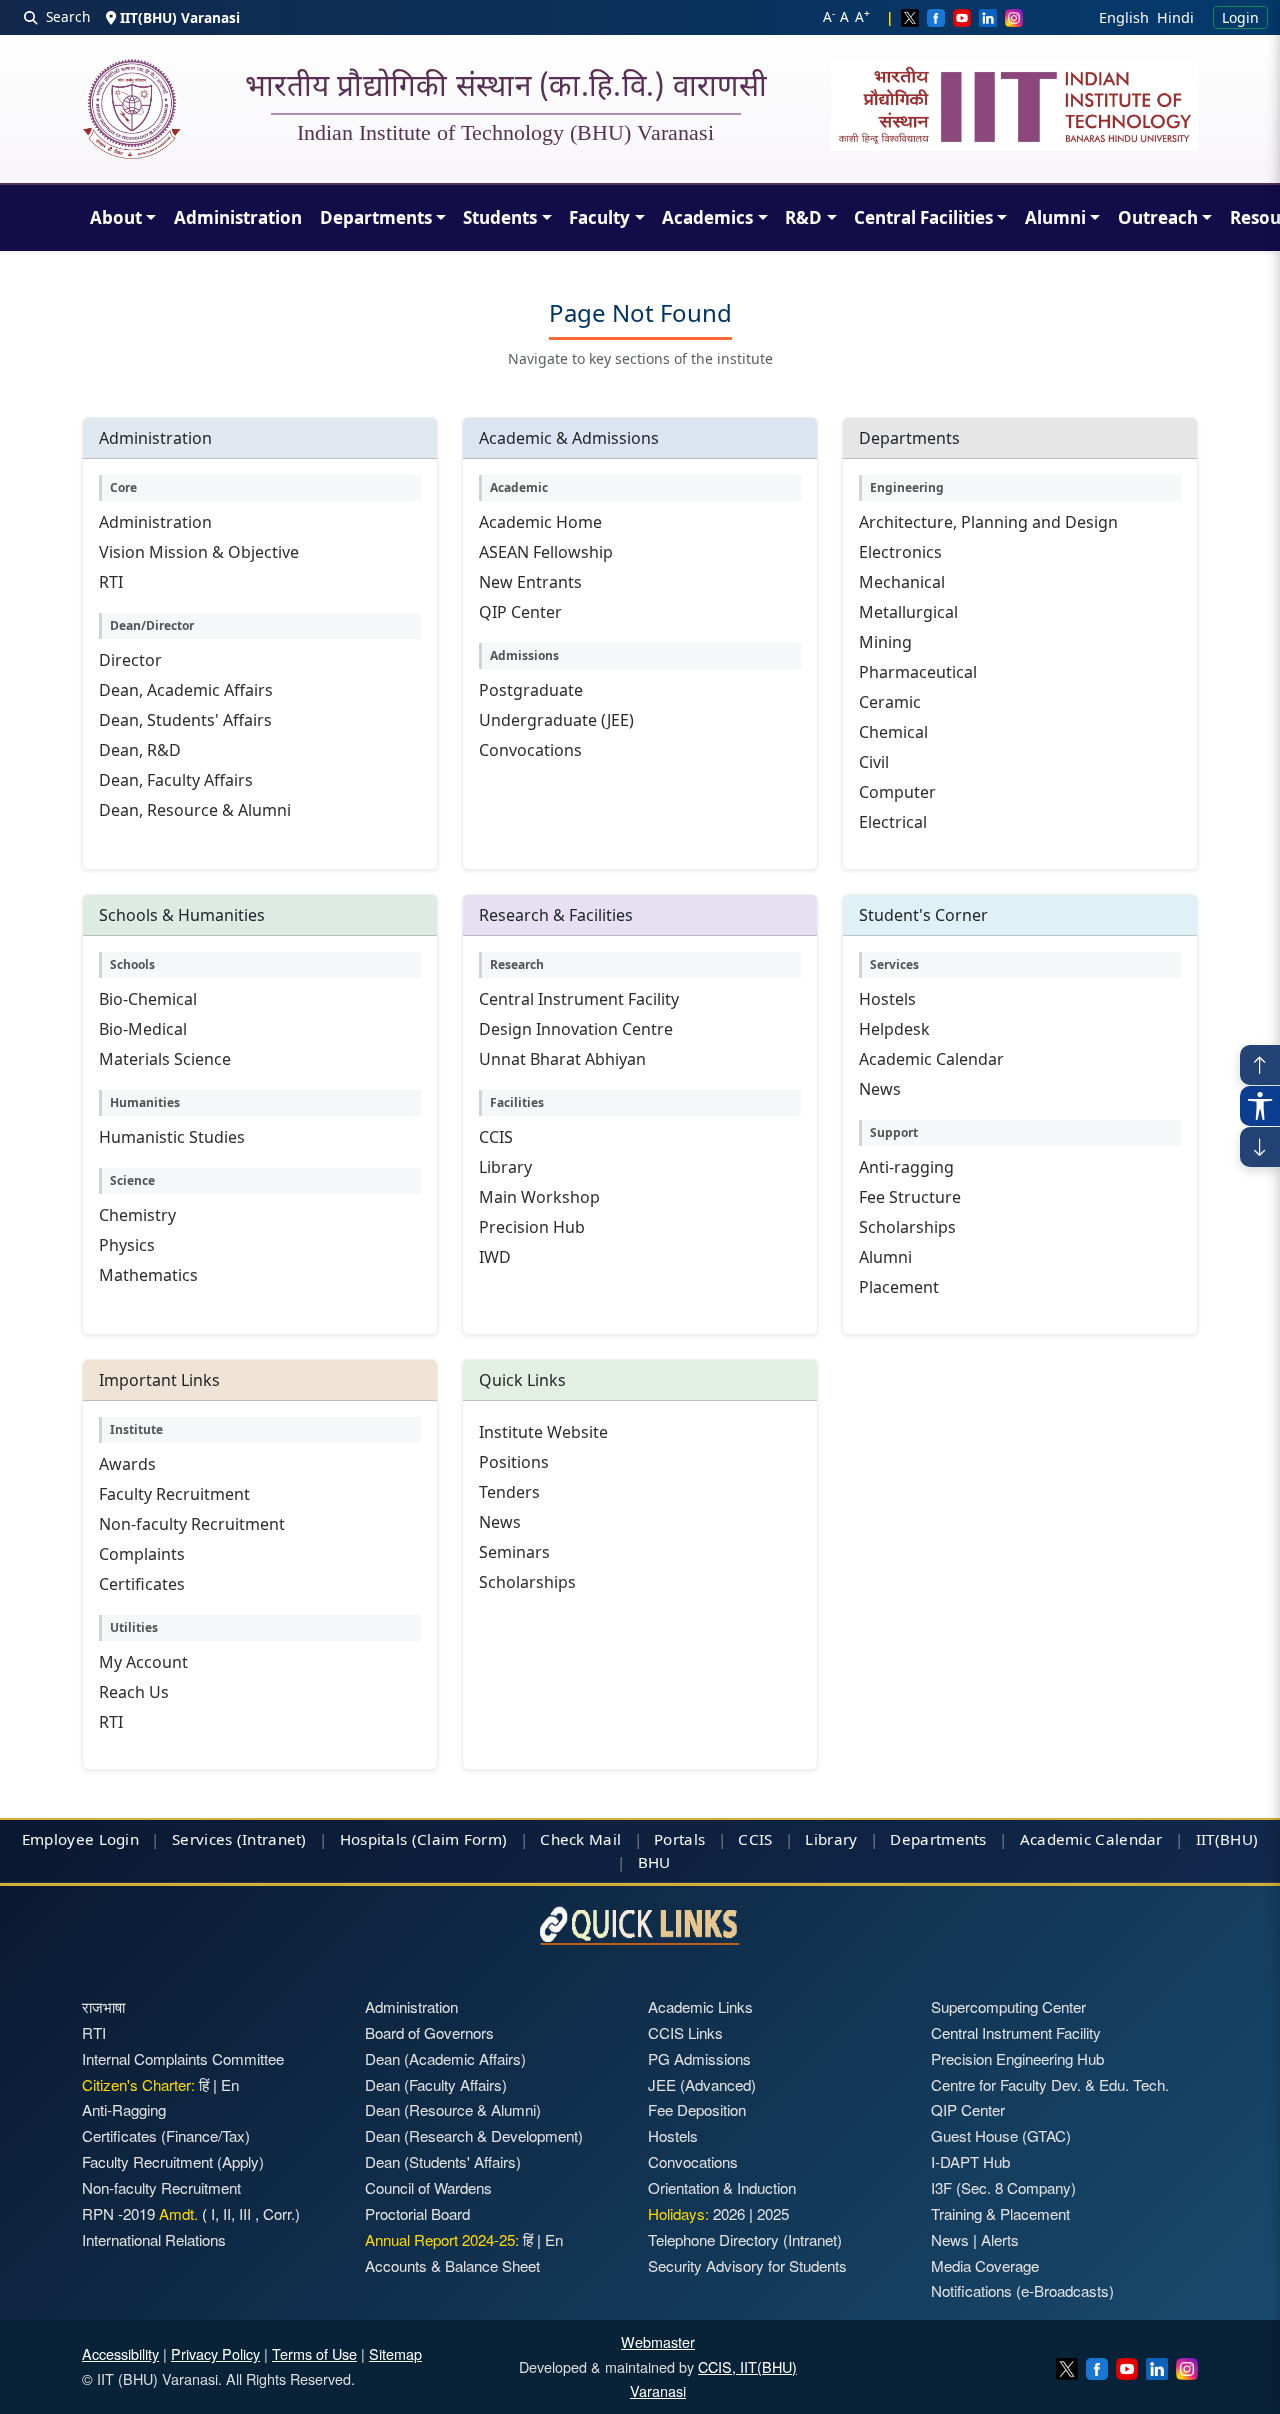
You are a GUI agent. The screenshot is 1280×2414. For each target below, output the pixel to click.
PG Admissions (699, 2058)
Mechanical (902, 582)
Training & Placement (1000, 2213)
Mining (885, 642)
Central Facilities (923, 217)
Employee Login (80, 1839)
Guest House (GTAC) (1001, 2135)
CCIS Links (685, 2032)
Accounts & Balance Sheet (452, 2265)
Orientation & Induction (722, 2187)
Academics (707, 217)
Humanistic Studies (172, 1137)
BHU (654, 1862)
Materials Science (165, 1059)
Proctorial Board (417, 2213)
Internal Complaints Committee (183, 2058)
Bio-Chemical (148, 999)
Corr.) (279, 2213)
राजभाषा (103, 2006)
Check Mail (580, 1839)
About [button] (116, 217)
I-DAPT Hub (970, 2161)
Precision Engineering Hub (1017, 2058)
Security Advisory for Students (747, 2265)
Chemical (893, 732)
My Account (143, 1662)
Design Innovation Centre (576, 1029)
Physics (127, 1245)
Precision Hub (532, 1227)
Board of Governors (429, 2032)
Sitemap (395, 2353)
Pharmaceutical (918, 672)
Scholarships (907, 1227)
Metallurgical (908, 612)
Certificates (142, 1584)
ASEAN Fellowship (546, 552)
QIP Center (520, 612)
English (1124, 17)
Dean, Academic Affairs (186, 690)
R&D (803, 217)
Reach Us (134, 1692)
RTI (111, 582)
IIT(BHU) (1227, 1839)
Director (130, 660)
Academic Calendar (931, 1059)
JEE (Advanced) (702, 2084)
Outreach (1158, 217)
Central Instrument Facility (579, 999)
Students (500, 217)
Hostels (887, 999)
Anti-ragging (906, 1167)
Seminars (514, 1552)
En (230, 2084)
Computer (897, 792)
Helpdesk (894, 1029)
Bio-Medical (143, 1029)
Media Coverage (985, 2265)
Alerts (1000, 2239)
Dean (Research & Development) (474, 2135)
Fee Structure (910, 1197)
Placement (899, 1287)
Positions (514, 1462)
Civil (874, 762)
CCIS (496, 1137)
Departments (376, 217)
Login (1240, 17)
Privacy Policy (215, 2353)
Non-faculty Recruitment (192, 1524)
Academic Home (540, 522)
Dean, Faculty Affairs (176, 780)
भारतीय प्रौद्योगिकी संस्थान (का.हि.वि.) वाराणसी (506, 89)
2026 (729, 2213)
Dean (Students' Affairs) (443, 2161)
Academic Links (700, 2006)
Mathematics (148, 1275)
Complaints (142, 1554)
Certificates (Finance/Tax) (166, 2135)
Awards (127, 1464)
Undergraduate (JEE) (556, 720)
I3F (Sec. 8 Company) (1003, 2187)
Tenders (509, 1492)
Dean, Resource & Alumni (195, 810)
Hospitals (374, 1839)
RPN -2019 (118, 2213)
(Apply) (240, 2161)
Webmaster (658, 2341)
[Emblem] (1015, 106)
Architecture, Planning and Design (988, 522)
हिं (204, 2084)
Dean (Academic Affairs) (445, 2058)
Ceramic (890, 702)
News (880, 1089)
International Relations (154, 2239)
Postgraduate (531, 690)
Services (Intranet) (239, 1839)
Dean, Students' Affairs (185, 720)
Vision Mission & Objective (199, 552)
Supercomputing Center (1008, 2006)
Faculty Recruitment (174, 1494)
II (225, 2213)
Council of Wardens (428, 2187)
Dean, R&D (140, 750)
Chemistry (137, 1215)
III (245, 2213)
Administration (238, 217)
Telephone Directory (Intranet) (745, 2239)
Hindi (1175, 17)
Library (505, 1167)
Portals (679, 1839)
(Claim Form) (460, 1839)
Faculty (599, 217)
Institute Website (543, 1432)
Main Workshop (539, 1197)
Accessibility (120, 2353)
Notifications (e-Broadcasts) (1022, 2290)
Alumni (1055, 217)
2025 (773, 2213)
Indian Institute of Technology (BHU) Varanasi (505, 133)
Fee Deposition (697, 2109)
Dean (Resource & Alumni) (453, 2109)
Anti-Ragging (124, 2109)
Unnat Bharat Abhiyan (562, 1059)
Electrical (893, 822)
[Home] (131, 109)
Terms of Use (314, 2353)
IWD (495, 1257)
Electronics (900, 552)
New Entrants (530, 582)
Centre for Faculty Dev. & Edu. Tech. (1050, 2084)
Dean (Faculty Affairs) (436, 2084)
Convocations (530, 750)
